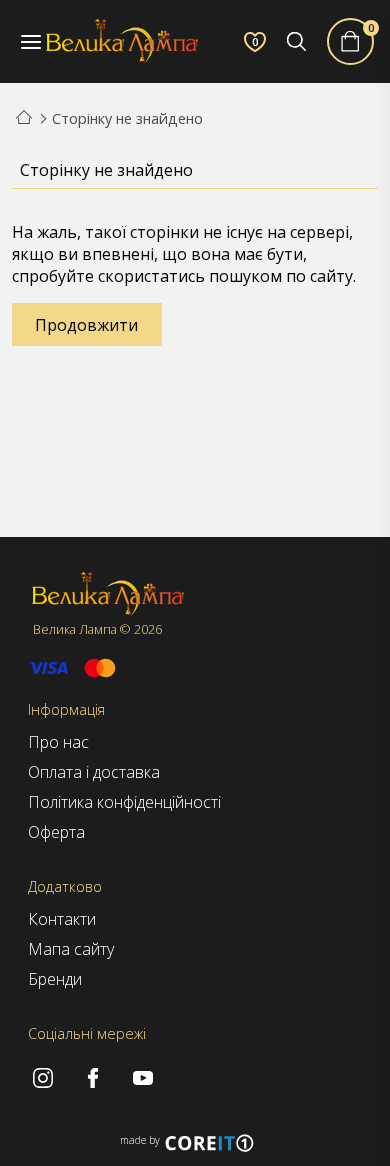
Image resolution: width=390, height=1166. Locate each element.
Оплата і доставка (94, 772)
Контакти (62, 919)
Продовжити (86, 325)
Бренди (55, 979)
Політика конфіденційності (124, 802)
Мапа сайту (71, 949)
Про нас (58, 742)
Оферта (56, 832)
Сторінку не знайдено (127, 118)
